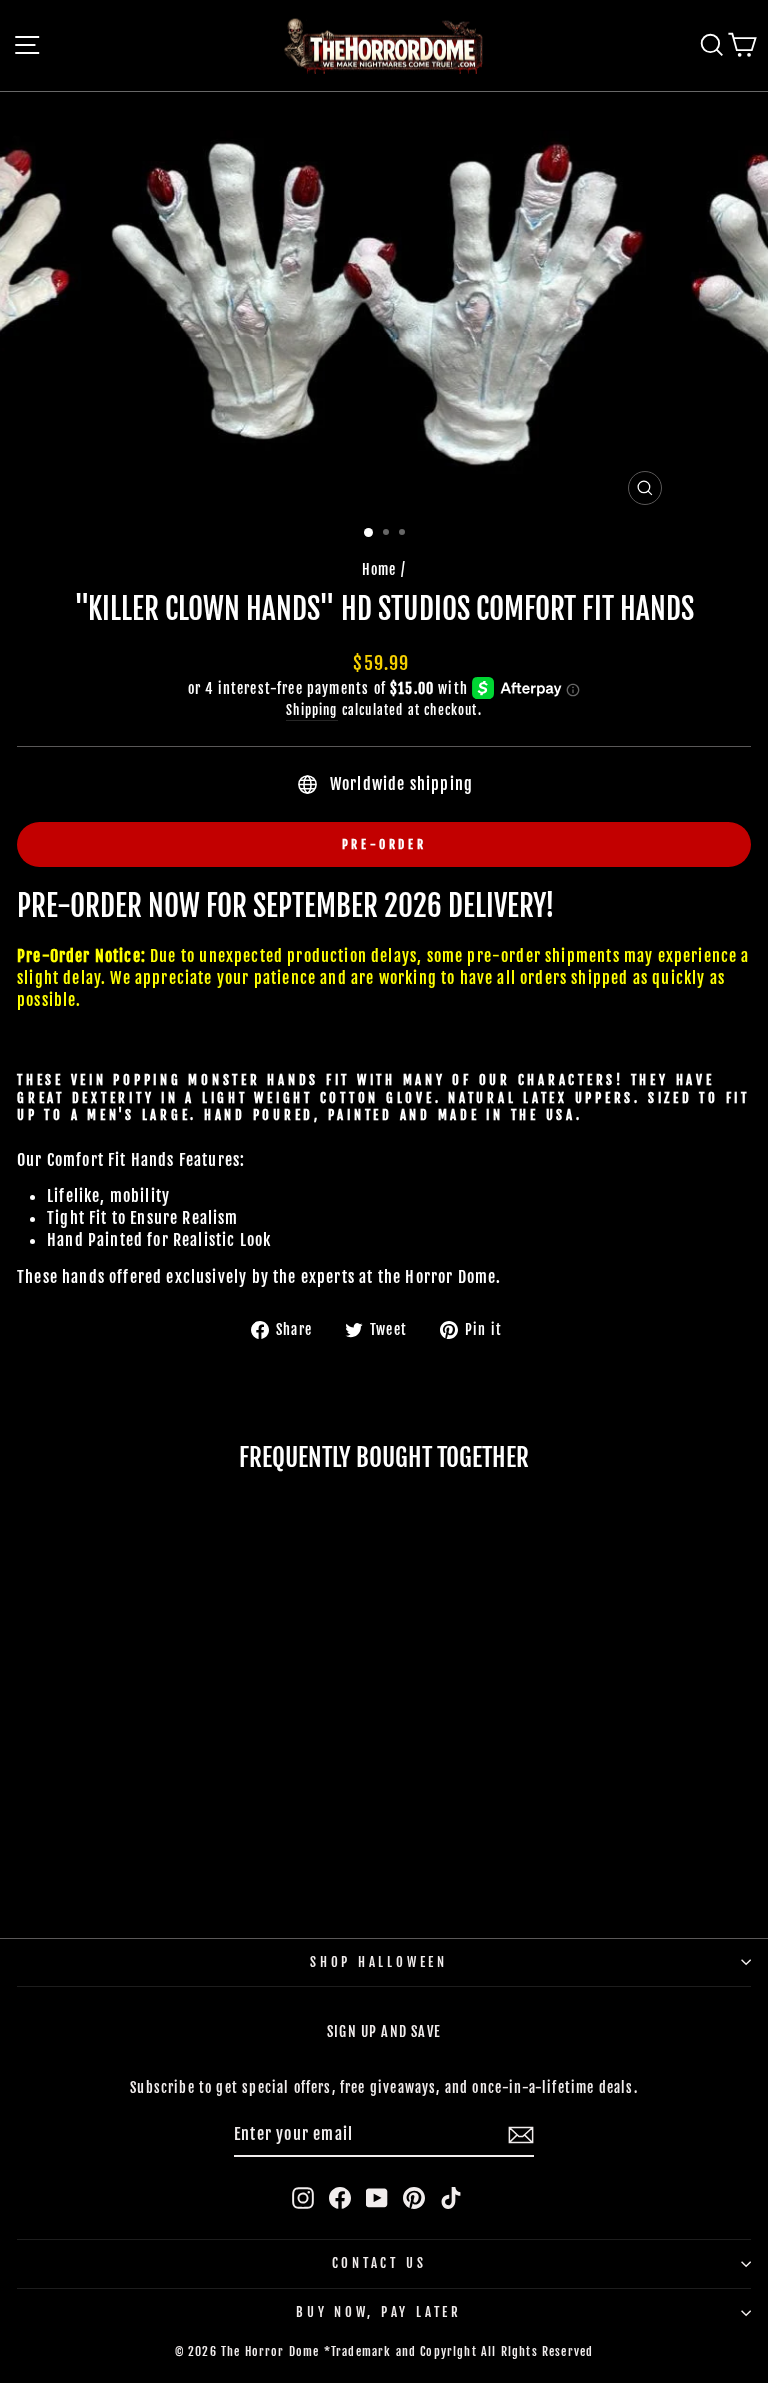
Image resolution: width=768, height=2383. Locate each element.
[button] (126, 1837)
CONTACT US (379, 2263)
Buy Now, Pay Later (379, 2312)
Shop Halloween (379, 1962)
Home (379, 569)
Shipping (311, 710)
